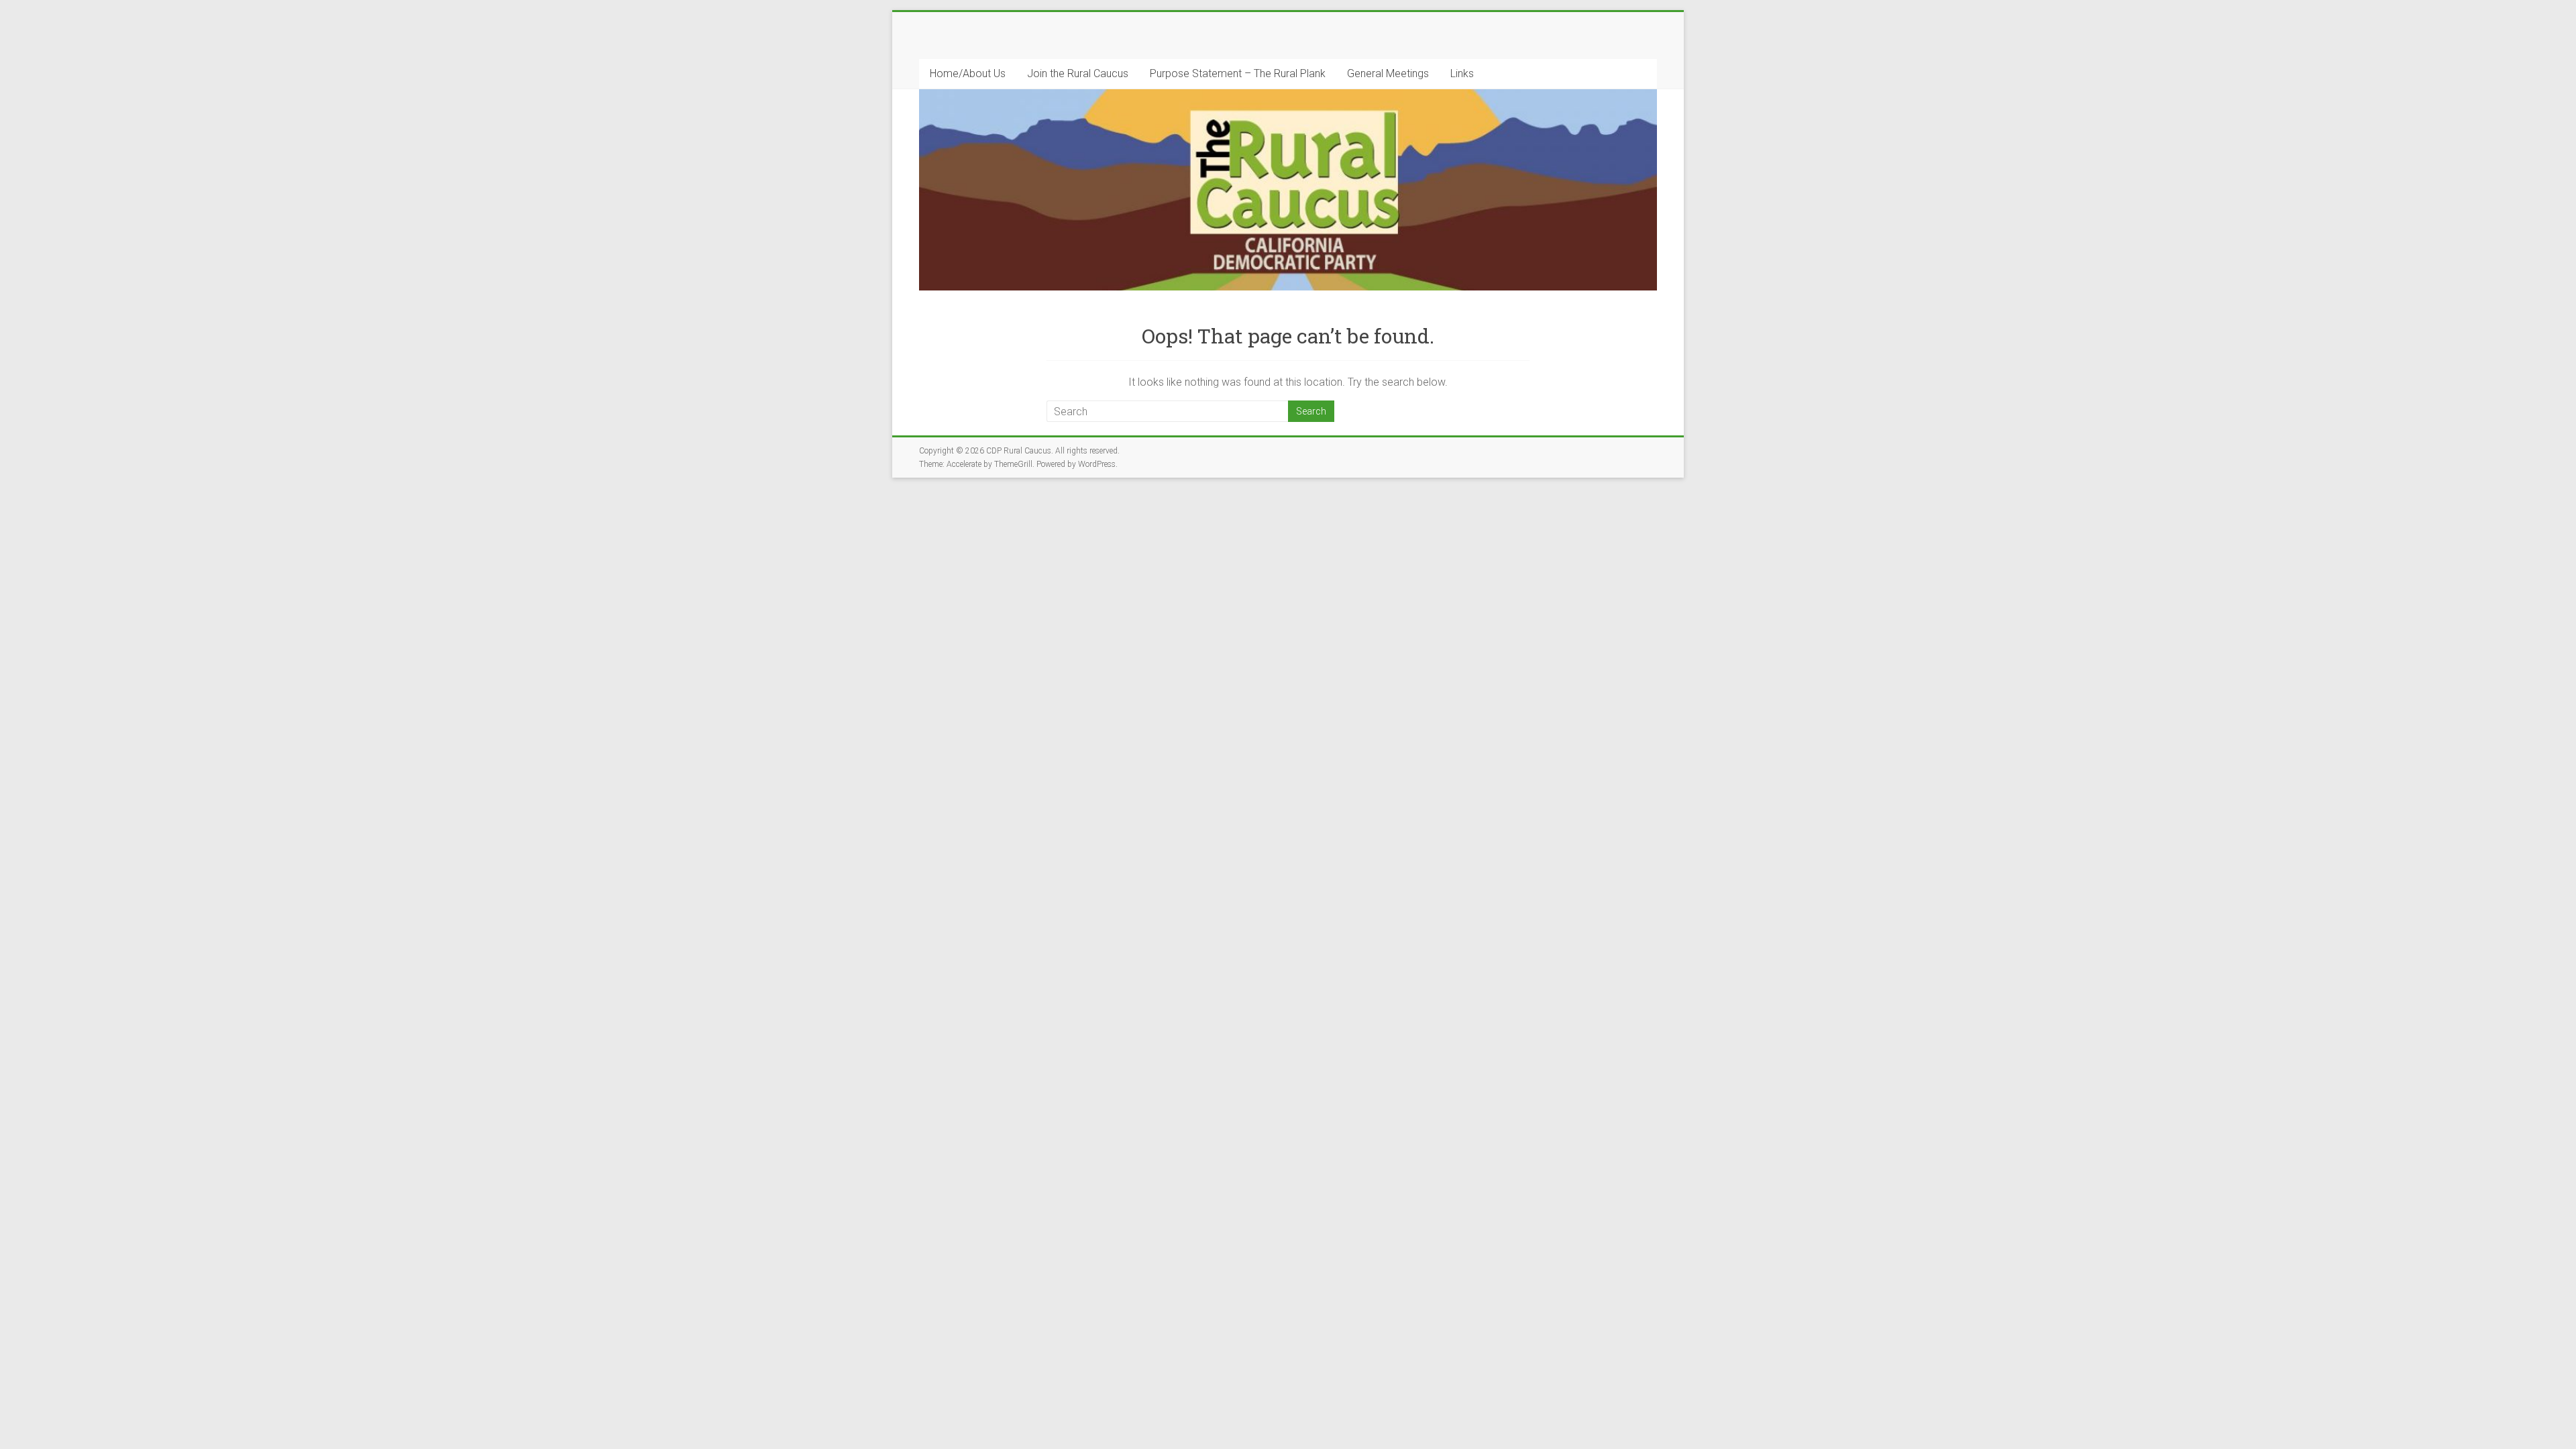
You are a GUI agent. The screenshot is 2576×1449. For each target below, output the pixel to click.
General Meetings (1388, 73)
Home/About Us (968, 73)
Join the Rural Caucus (1078, 73)
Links (1462, 73)
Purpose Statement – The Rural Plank (1238, 73)
